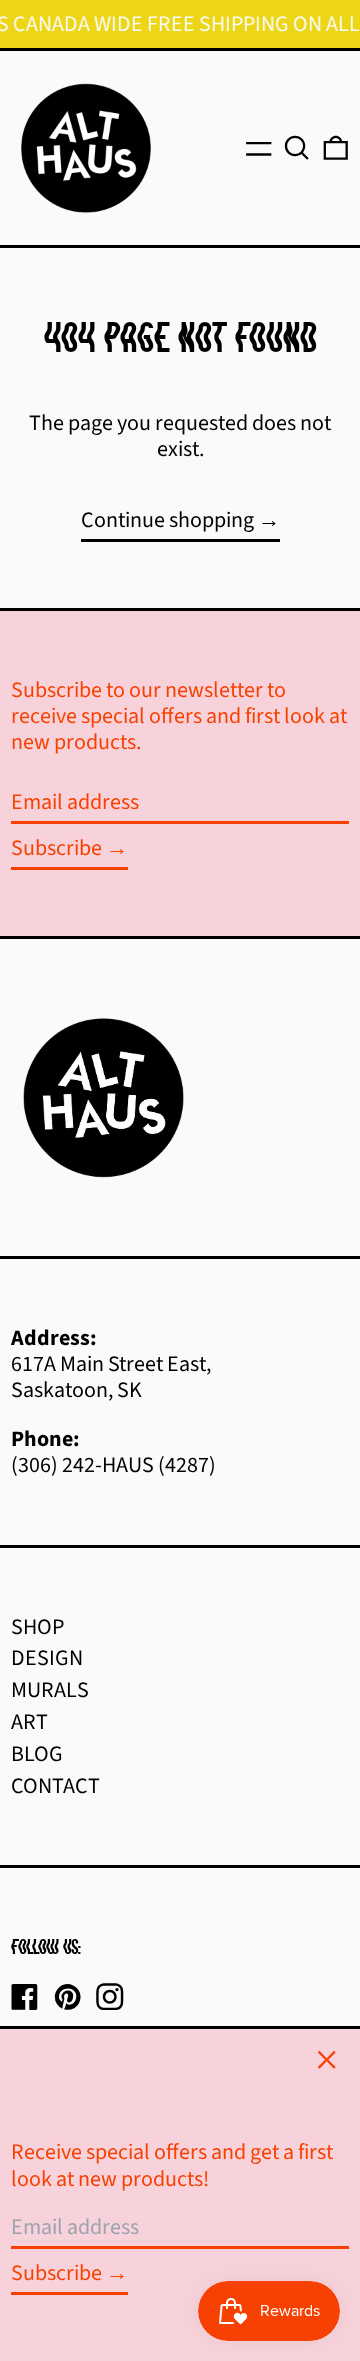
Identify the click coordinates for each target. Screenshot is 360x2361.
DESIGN (47, 1658)
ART (29, 1722)
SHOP (37, 1627)
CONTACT (55, 1786)
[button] (297, 148)
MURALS (50, 1690)
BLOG (37, 1754)
